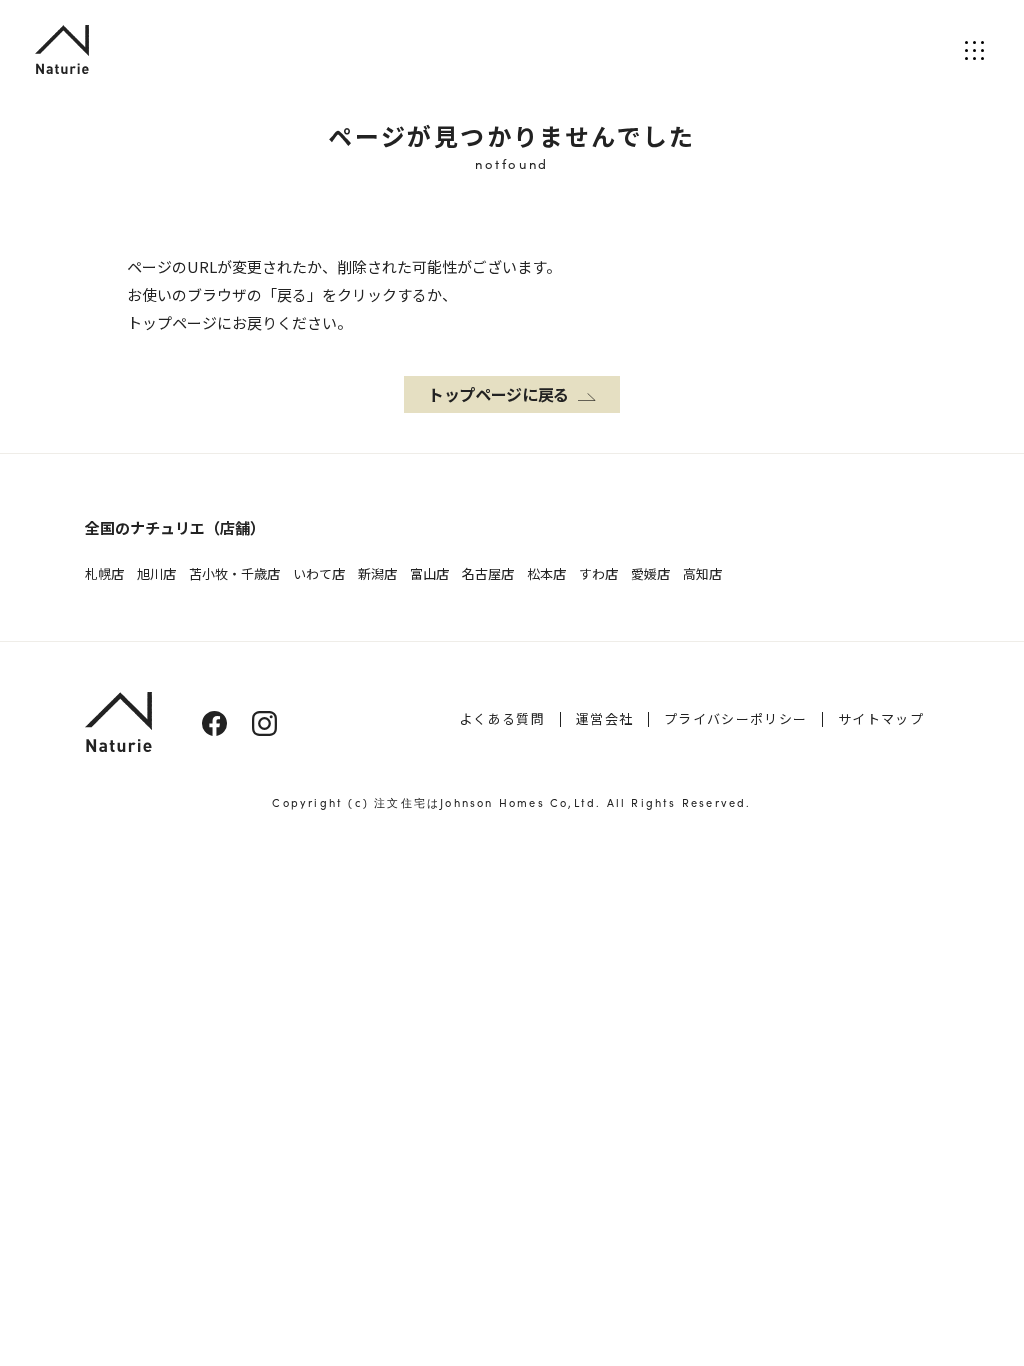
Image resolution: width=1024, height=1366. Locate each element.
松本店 (546, 573)
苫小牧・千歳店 (234, 573)
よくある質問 (502, 718)
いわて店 (319, 573)
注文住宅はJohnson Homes (459, 802)
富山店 (429, 573)
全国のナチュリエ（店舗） (175, 527)
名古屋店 (488, 573)
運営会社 (604, 718)
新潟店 (377, 573)
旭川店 (156, 573)
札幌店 (104, 573)
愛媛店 (650, 573)
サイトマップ (881, 718)
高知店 (702, 573)
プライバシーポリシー (735, 718)
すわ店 (598, 573)
